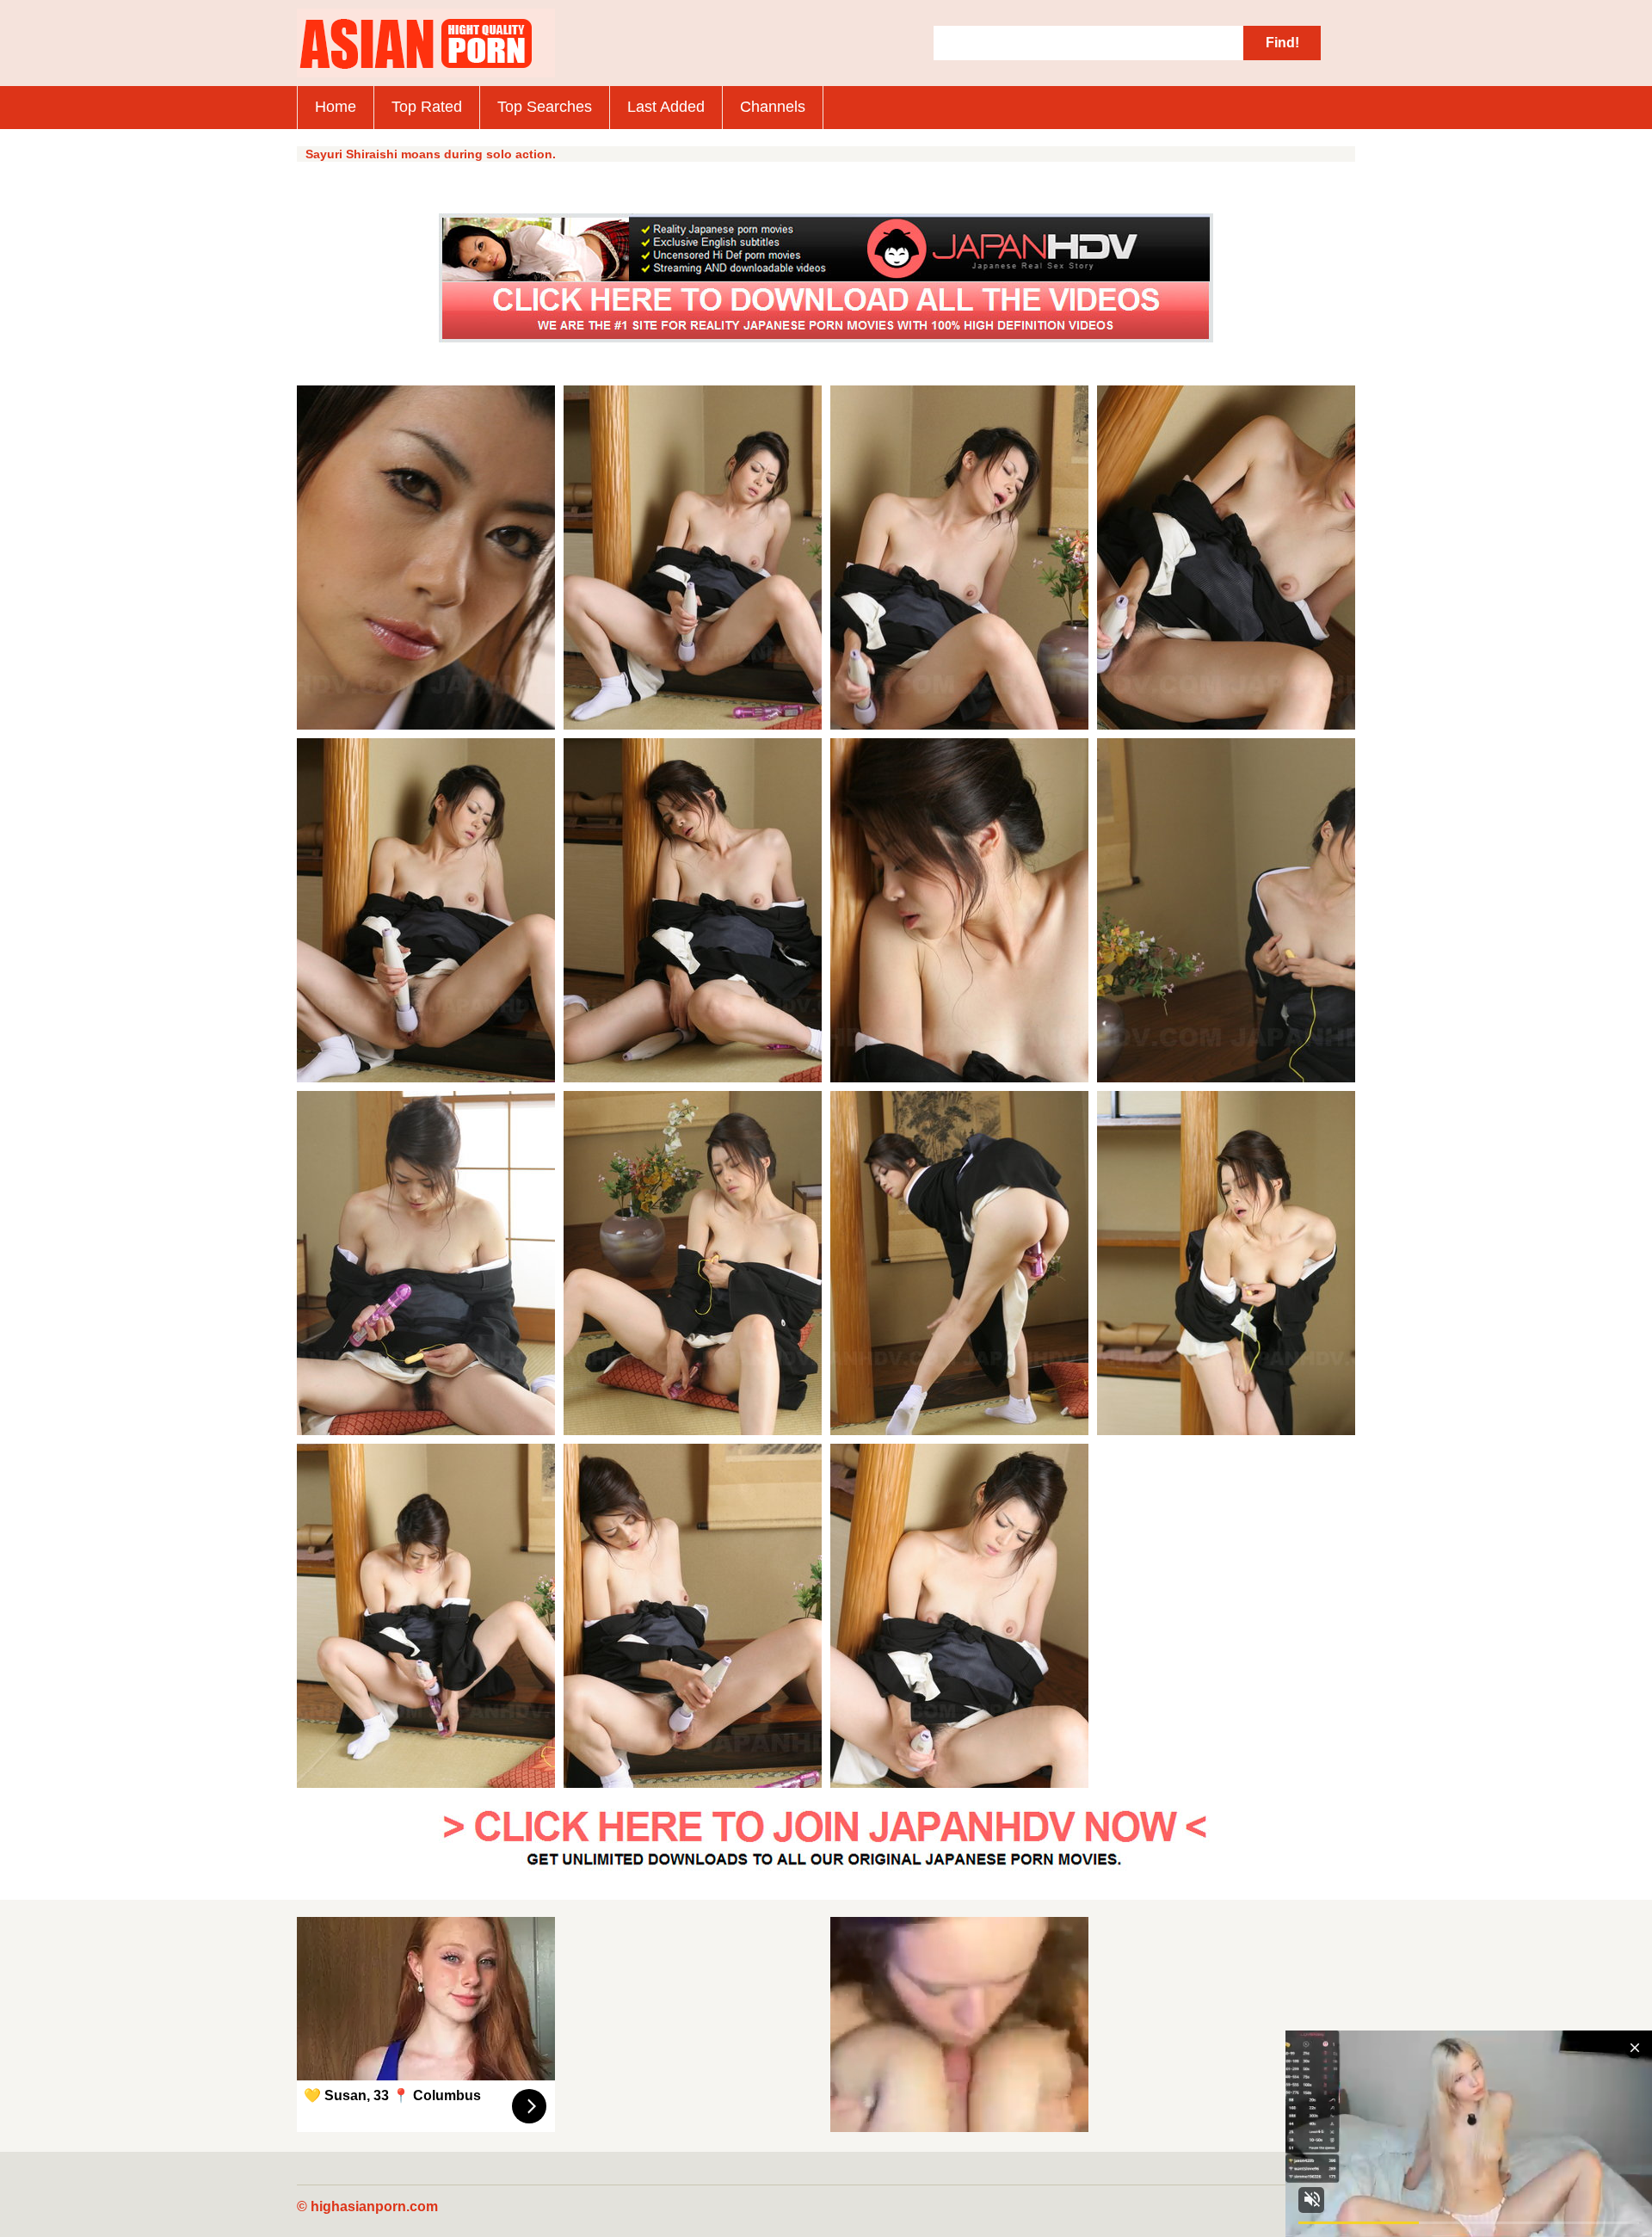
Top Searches (545, 107)
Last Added (666, 107)
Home (336, 107)
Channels (773, 107)
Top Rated (427, 107)
